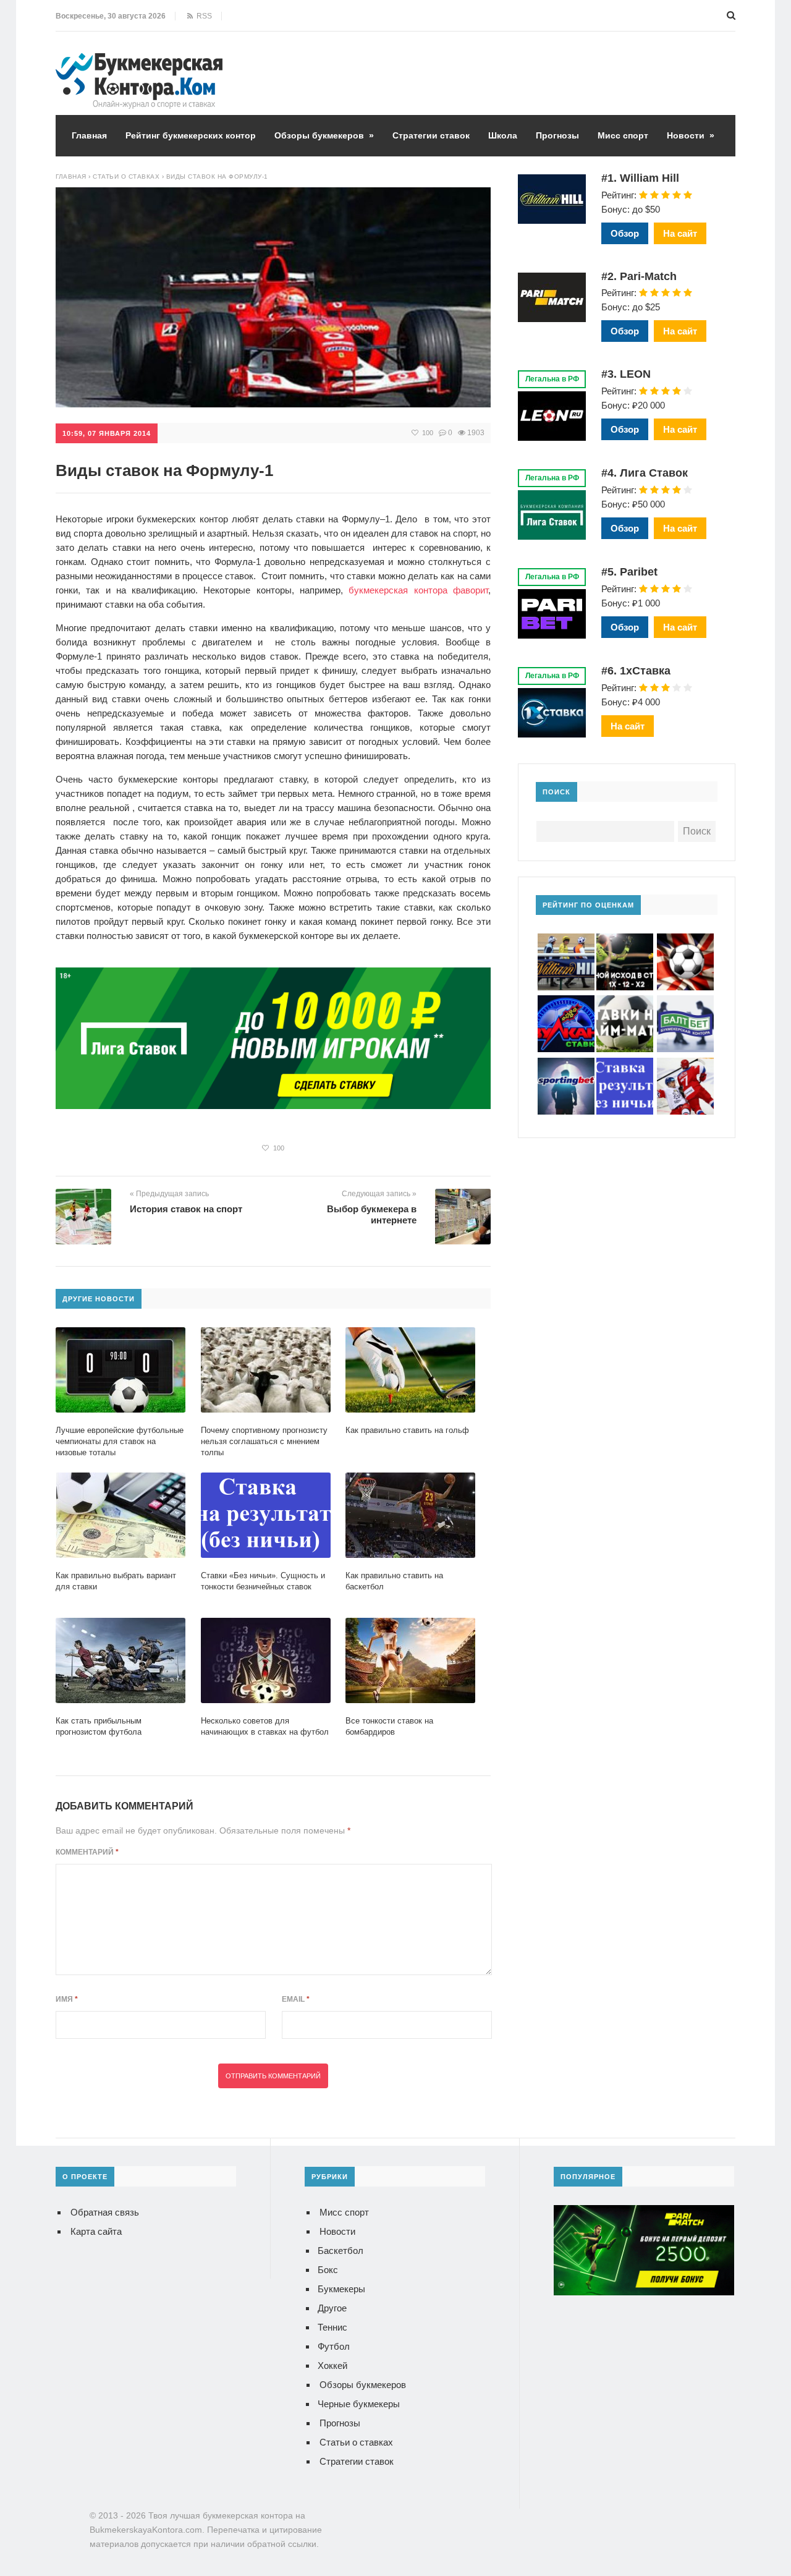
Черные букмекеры (359, 2404)
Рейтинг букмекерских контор (191, 135)
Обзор (625, 233)
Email (296, 1999)
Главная (89, 135)
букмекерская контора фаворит (418, 590)
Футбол (334, 2346)
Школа (503, 135)
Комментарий (87, 1852)
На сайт (680, 233)
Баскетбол (341, 2251)
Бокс (328, 2270)
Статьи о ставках (356, 2442)
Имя (67, 1999)
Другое (332, 2308)
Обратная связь (105, 2212)
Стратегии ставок (431, 135)
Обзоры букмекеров (324, 135)
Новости (691, 135)
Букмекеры (341, 2289)
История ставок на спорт (186, 1209)
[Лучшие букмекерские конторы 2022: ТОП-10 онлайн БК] (139, 62)
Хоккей (332, 2366)
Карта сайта (96, 2231)
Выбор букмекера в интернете (372, 1214)
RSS (202, 16)
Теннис (332, 2327)
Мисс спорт (623, 135)
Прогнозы (557, 135)
